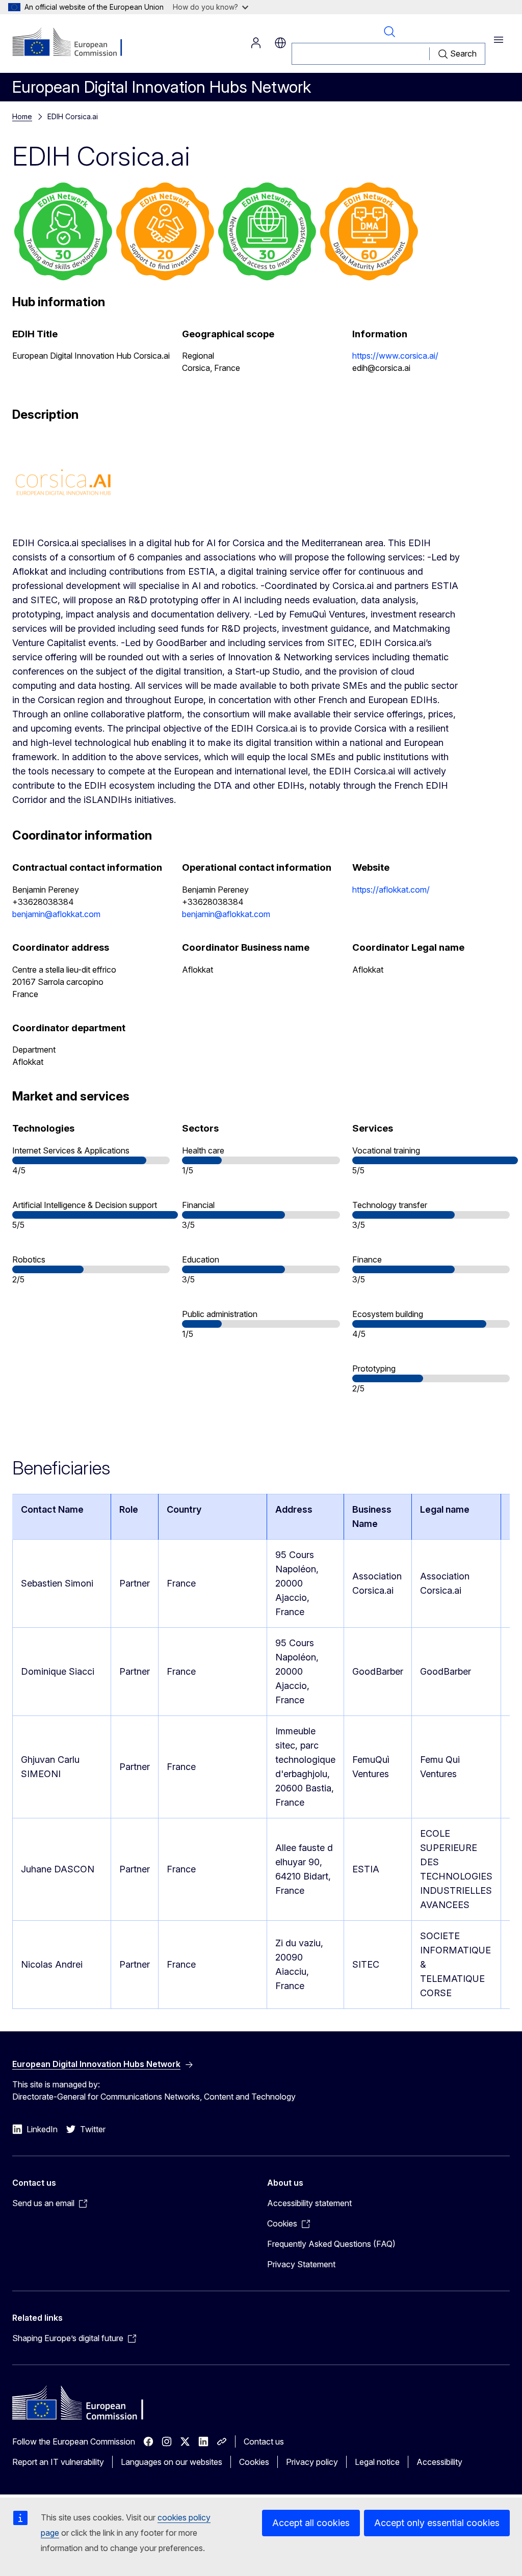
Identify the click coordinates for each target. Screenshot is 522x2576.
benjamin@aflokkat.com (56, 914)
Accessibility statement (309, 2203)
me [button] (280, 43)
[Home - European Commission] (74, 43)
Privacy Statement (301, 2264)
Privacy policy (312, 2462)
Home (22, 116)
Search (389, 32)
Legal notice (377, 2462)
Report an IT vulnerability (58, 2462)
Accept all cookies (311, 2523)
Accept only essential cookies (437, 2523)
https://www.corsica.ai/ (395, 356)
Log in (256, 43)
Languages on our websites (172, 2462)
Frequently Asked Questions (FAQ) (331, 2244)
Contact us (264, 2441)
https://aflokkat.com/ (391, 890)
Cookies (254, 2462)
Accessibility (439, 2462)
